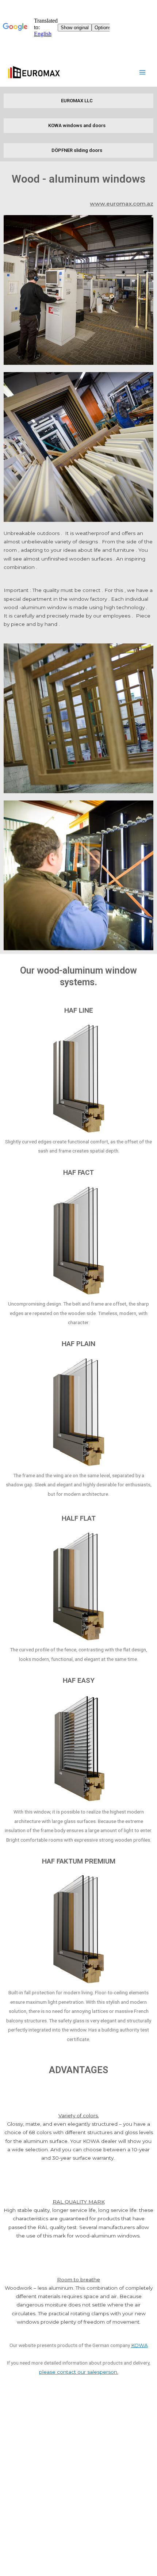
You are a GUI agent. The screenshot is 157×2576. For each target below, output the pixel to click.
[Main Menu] (143, 72)
